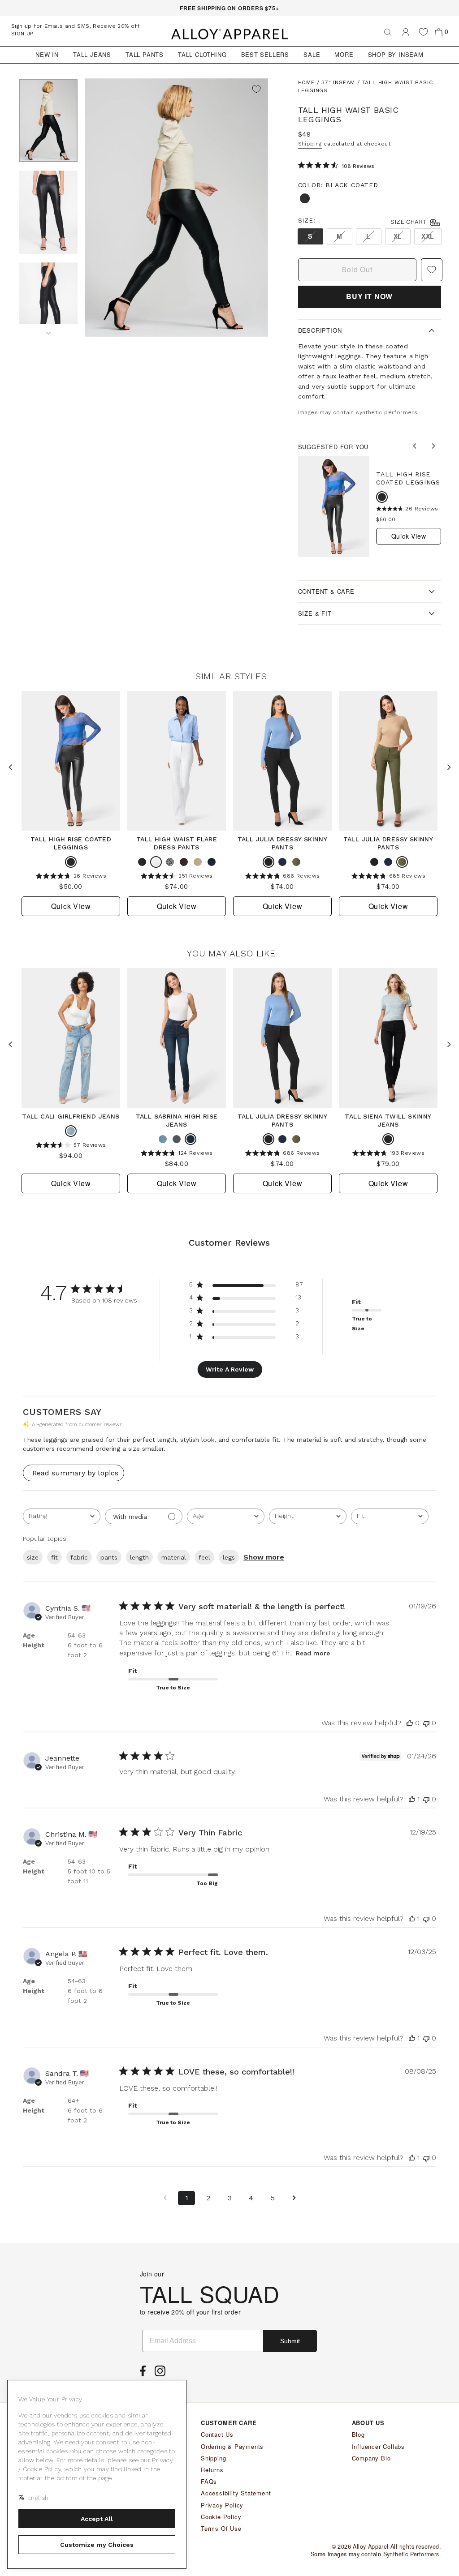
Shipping (310, 144)
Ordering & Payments (232, 2446)
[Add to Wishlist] (256, 90)
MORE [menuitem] (344, 54)
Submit (290, 2341)
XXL (428, 236)
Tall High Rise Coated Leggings (408, 478)
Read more (313, 1653)
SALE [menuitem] (312, 54)
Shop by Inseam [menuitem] (396, 54)
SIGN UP (22, 34)
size (33, 1557)
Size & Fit (315, 613)
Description (320, 330)
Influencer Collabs (378, 2446)
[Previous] (416, 447)
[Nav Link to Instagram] (162, 2374)
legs (229, 1557)
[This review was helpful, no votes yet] (410, 1723)
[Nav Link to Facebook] (145, 2374)
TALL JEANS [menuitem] (92, 54)
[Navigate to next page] (294, 2198)
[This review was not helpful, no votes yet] (426, 1723)
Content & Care (326, 591)
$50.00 (386, 519)
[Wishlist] (423, 32)
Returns (212, 2470)
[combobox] (62, 1516)
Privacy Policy (222, 2505)
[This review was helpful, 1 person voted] (412, 1799)
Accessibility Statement (236, 2493)
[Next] (48, 330)
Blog (358, 2434)
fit (54, 1557)
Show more (264, 1557)
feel (204, 1557)
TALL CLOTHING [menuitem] (202, 54)
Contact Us (217, 2434)
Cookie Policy (221, 2517)
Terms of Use (221, 2528)
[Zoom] (177, 208)
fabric (79, 1557)
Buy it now (369, 296)
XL (398, 236)
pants (109, 1557)
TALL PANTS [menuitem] (145, 54)
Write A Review (230, 1369)
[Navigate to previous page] (165, 2198)
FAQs (209, 2481)
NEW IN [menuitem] (47, 54)
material (174, 1557)
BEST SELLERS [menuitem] (265, 54)
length (139, 1557)
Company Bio (371, 2458)
